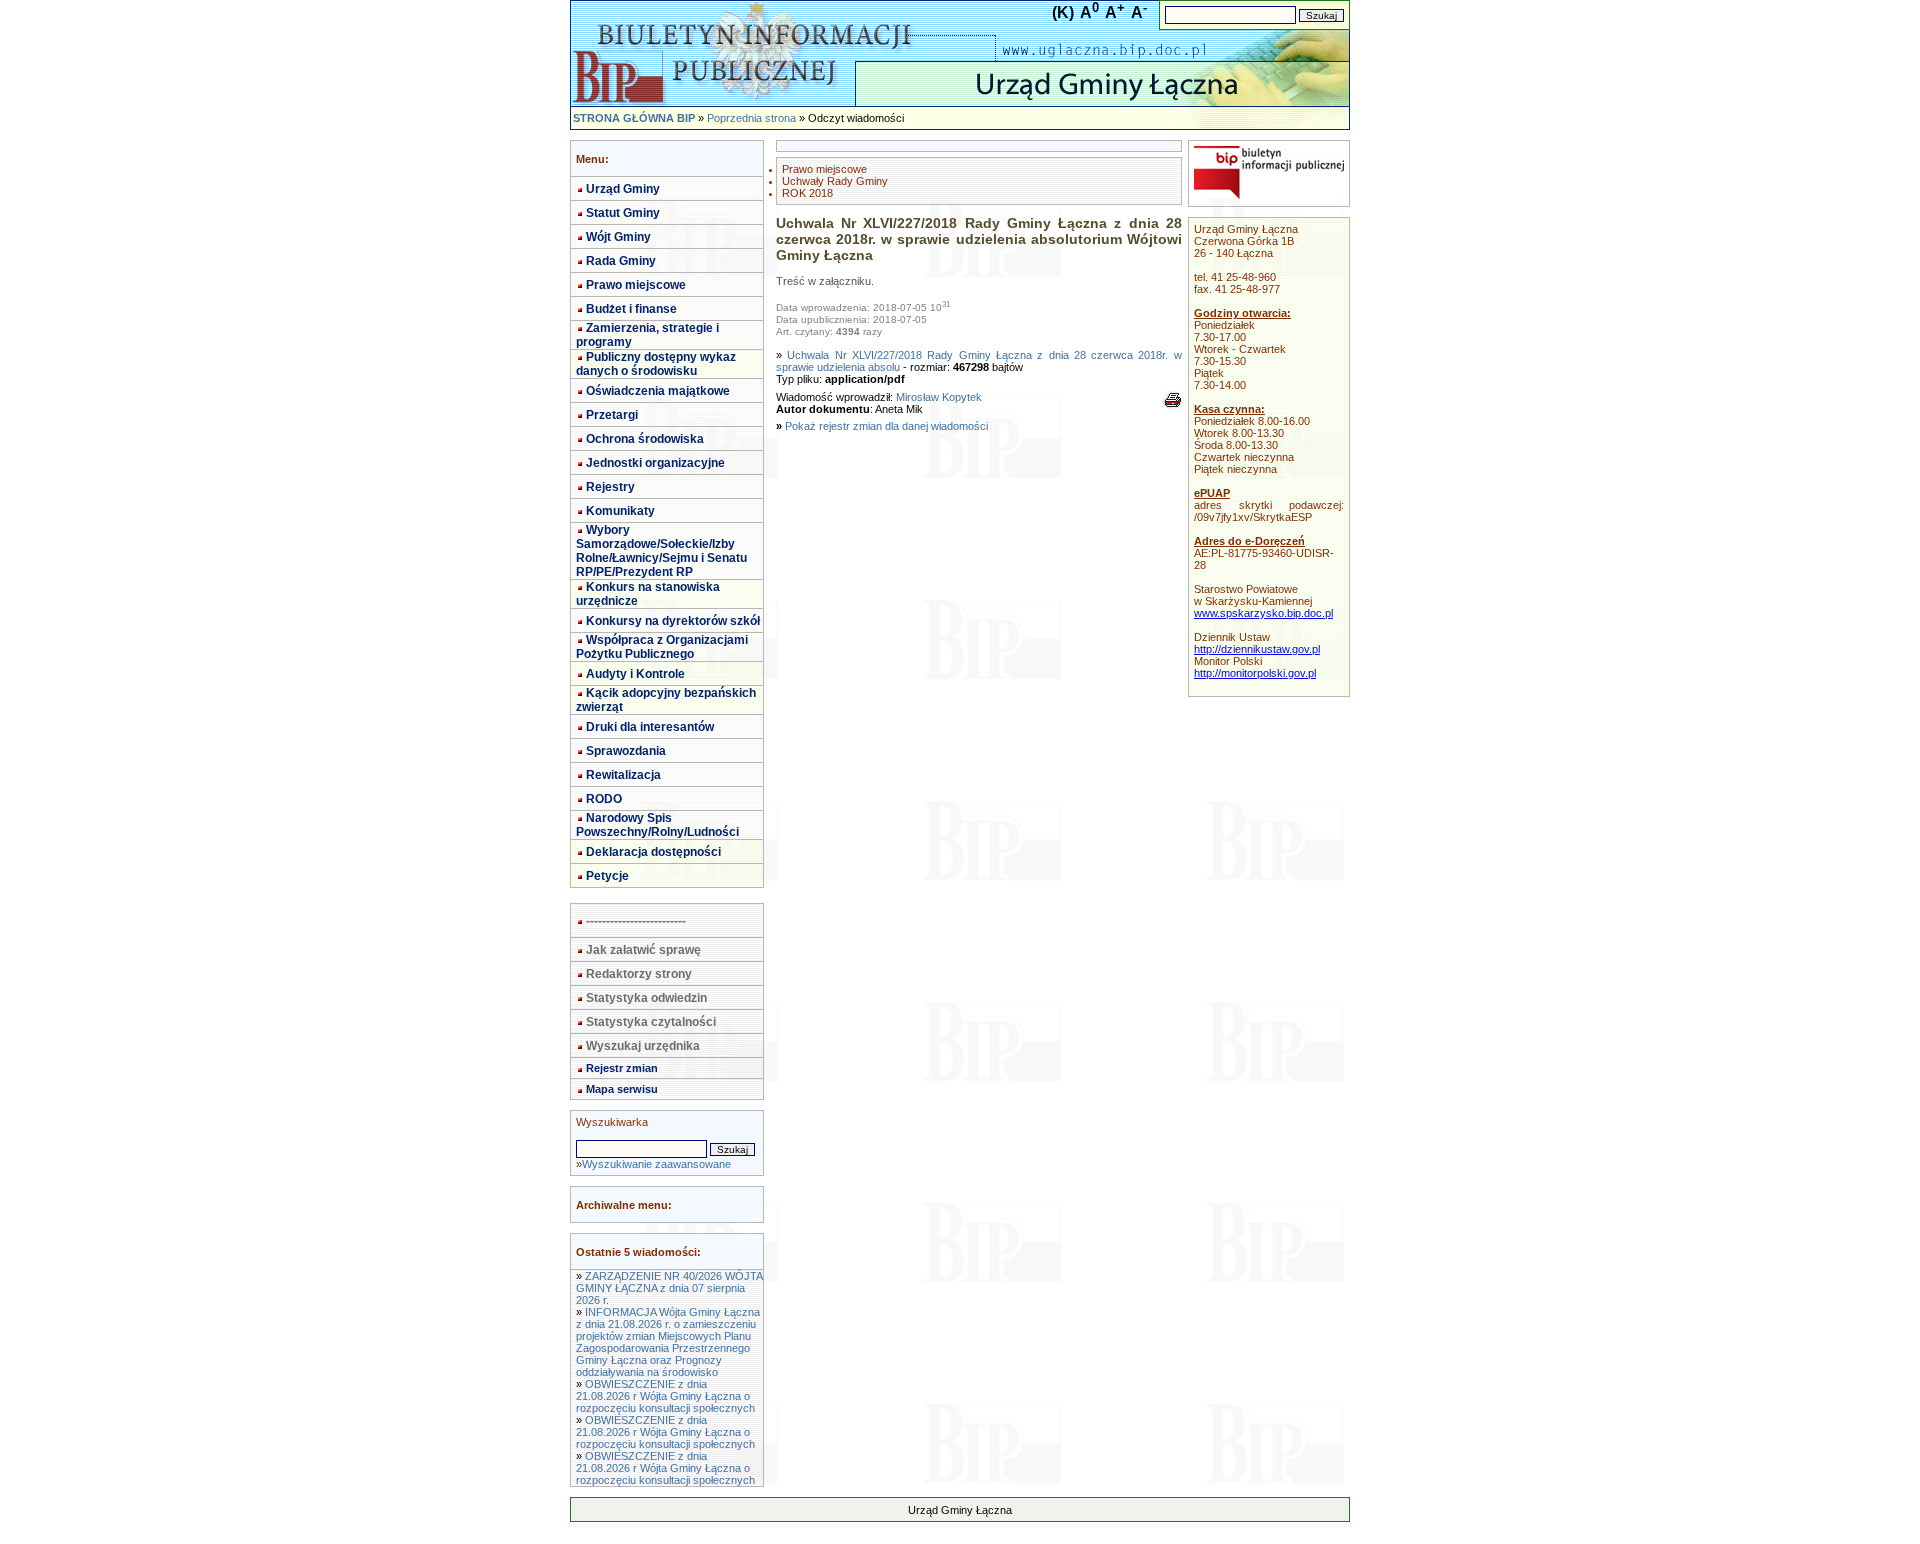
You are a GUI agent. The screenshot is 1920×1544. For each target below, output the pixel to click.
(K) (1063, 12)
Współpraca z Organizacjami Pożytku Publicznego (662, 647)
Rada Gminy (621, 261)
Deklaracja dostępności (653, 852)
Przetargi (612, 415)
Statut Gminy (623, 213)
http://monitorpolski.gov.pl (1255, 673)
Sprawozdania (626, 751)
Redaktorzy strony (639, 974)
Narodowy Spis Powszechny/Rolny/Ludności (657, 825)
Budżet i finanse (631, 309)
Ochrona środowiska (645, 439)
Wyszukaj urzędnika (643, 1046)
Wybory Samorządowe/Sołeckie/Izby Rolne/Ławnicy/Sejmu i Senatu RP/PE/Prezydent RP (661, 551)
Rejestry (610, 487)
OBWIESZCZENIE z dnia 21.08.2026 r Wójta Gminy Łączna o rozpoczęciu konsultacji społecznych (665, 1396)
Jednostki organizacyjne (655, 463)
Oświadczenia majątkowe (658, 391)
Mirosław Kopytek (939, 397)
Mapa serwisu (622, 1089)
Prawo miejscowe (636, 285)
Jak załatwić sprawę (643, 950)
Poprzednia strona (751, 118)
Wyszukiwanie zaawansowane (656, 1164)
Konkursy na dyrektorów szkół (673, 621)
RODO (604, 799)
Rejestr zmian (622, 1068)
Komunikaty (620, 511)
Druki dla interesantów (650, 727)
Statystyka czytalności (651, 1022)
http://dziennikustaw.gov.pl (1257, 649)
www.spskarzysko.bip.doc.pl (1263, 613)
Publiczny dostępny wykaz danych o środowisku (656, 364)
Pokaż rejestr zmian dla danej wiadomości (886, 426)
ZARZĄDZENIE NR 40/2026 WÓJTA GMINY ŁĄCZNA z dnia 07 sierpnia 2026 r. (669, 1288)
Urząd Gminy (623, 189)
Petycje (607, 876)
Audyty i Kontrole (635, 674)
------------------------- (636, 921)
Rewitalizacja (623, 775)
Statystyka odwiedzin (646, 998)
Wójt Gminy (618, 237)
